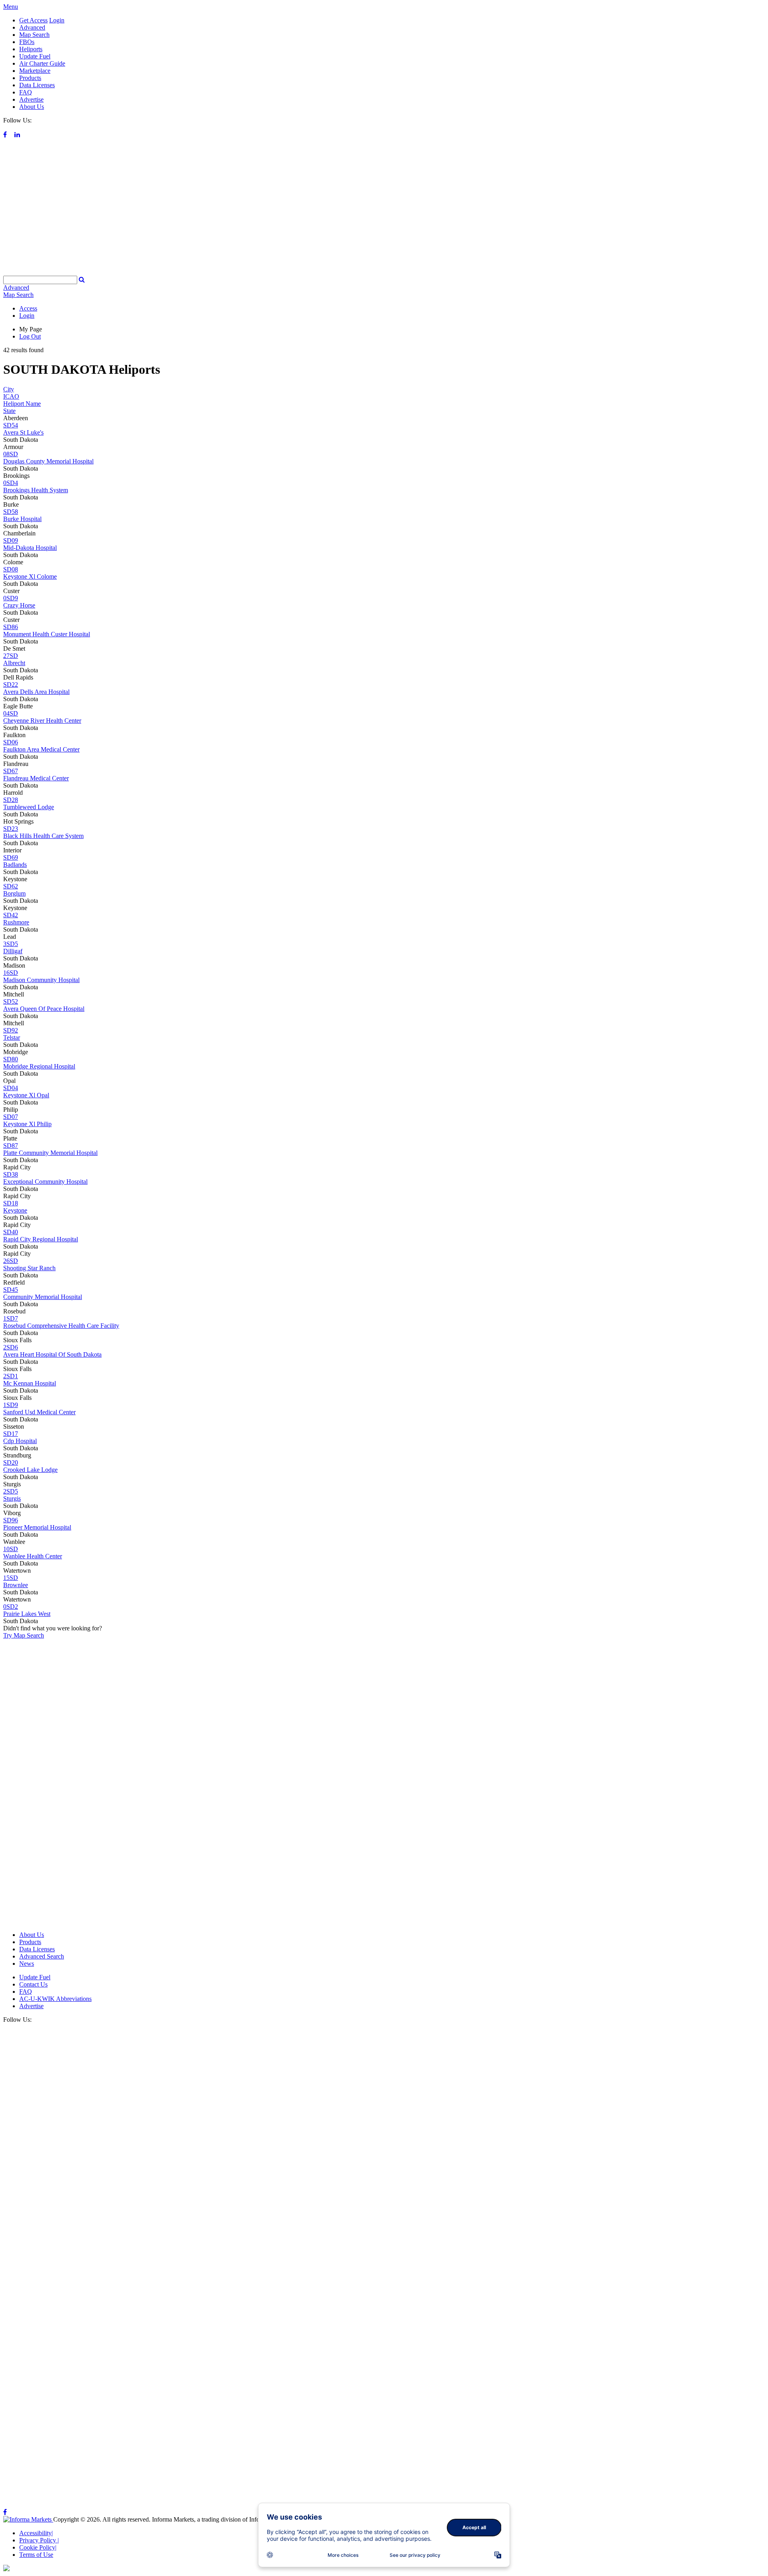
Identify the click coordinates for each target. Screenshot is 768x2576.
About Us (32, 107)
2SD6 (11, 1347)
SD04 (11, 1088)
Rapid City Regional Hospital (41, 1239)
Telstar (12, 1037)
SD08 (11, 569)
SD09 (11, 540)
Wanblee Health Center (33, 1556)
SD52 (11, 1001)
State (9, 411)
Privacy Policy (39, 2540)
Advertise (31, 99)
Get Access (33, 20)
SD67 (11, 771)
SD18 (11, 1203)
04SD (11, 713)
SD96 (11, 1520)
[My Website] (384, 272)
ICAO (11, 396)
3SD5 (11, 944)
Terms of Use (36, 2555)
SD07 (11, 1117)
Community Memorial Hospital (43, 1297)
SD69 (11, 857)
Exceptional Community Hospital (45, 1182)
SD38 (11, 1174)
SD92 (11, 1030)
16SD (11, 973)
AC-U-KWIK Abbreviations (55, 1999)
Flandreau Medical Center (36, 778)
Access (28, 308)
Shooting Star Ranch (29, 1268)
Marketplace (35, 71)
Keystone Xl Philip (27, 1124)
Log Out (30, 336)
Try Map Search (24, 1635)
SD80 (11, 1059)
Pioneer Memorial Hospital (37, 1527)
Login (57, 20)
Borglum (14, 893)
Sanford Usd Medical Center (39, 1412)
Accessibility (36, 2533)
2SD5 (11, 1491)
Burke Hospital (22, 519)
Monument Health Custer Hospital (47, 634)
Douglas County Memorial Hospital (48, 461)
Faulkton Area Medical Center (41, 749)
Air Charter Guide (42, 63)
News (27, 1964)
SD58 (11, 512)
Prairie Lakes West (27, 1614)
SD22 (11, 685)
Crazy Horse (19, 605)
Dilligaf (13, 951)
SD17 (11, 1434)
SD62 (11, 886)
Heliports (31, 49)
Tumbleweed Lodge (29, 807)
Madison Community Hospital (41, 980)
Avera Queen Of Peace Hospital (44, 1009)
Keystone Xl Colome (30, 576)
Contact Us (33, 1984)
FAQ (26, 92)
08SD (11, 454)
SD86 (11, 627)
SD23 (11, 829)
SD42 (11, 915)
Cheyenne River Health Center (42, 721)
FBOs (27, 42)
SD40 (11, 1232)
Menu (11, 7)
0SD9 (11, 598)
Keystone (15, 1210)
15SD (11, 1578)
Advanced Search (42, 1956)
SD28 (11, 800)
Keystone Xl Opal (26, 1095)
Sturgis (12, 1498)
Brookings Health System (36, 490)
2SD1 (11, 1376)
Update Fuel (35, 56)
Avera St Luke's (23, 432)
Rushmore (16, 922)
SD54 (11, 425)
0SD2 (11, 1607)
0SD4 (11, 483)
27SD (11, 656)
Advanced (32, 27)
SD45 (11, 1290)
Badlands (15, 865)
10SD (11, 1549)
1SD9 (11, 1405)
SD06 (11, 742)
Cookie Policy (38, 2547)
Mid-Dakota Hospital (30, 548)
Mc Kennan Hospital (30, 1383)
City (9, 389)
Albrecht (14, 663)
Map (18, 295)
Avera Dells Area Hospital (36, 692)
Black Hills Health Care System (43, 836)
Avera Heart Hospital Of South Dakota (52, 1354)
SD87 (11, 1146)
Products (30, 78)
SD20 (11, 1462)
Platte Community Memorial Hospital (50, 1153)
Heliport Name (22, 404)
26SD (11, 1261)
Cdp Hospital (20, 1441)
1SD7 (11, 1318)
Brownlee (16, 1585)
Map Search (34, 35)
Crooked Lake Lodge (30, 1470)
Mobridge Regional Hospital (39, 1066)
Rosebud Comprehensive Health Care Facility (61, 1326)
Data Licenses (37, 85)
